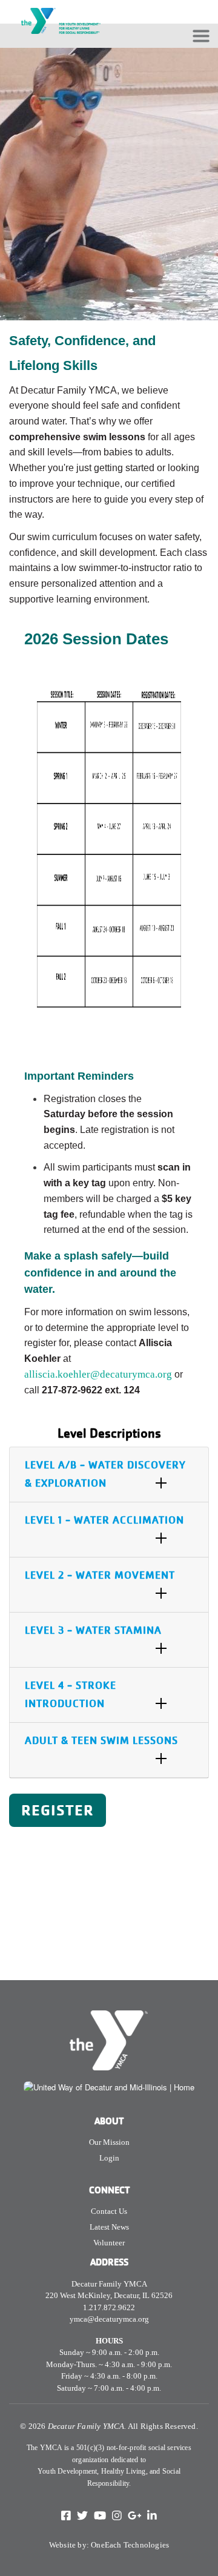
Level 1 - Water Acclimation (104, 1520)
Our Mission (109, 2142)
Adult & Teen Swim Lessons (101, 1741)
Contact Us (109, 2211)
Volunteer (109, 2243)
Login (109, 2158)
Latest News (109, 2227)
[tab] (109, 1475)
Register (58, 1810)
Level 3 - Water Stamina (93, 1630)
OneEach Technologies (130, 2545)
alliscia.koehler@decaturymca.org (98, 1374)
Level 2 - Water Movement (100, 1575)
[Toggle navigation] (201, 36)
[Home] (61, 8)
